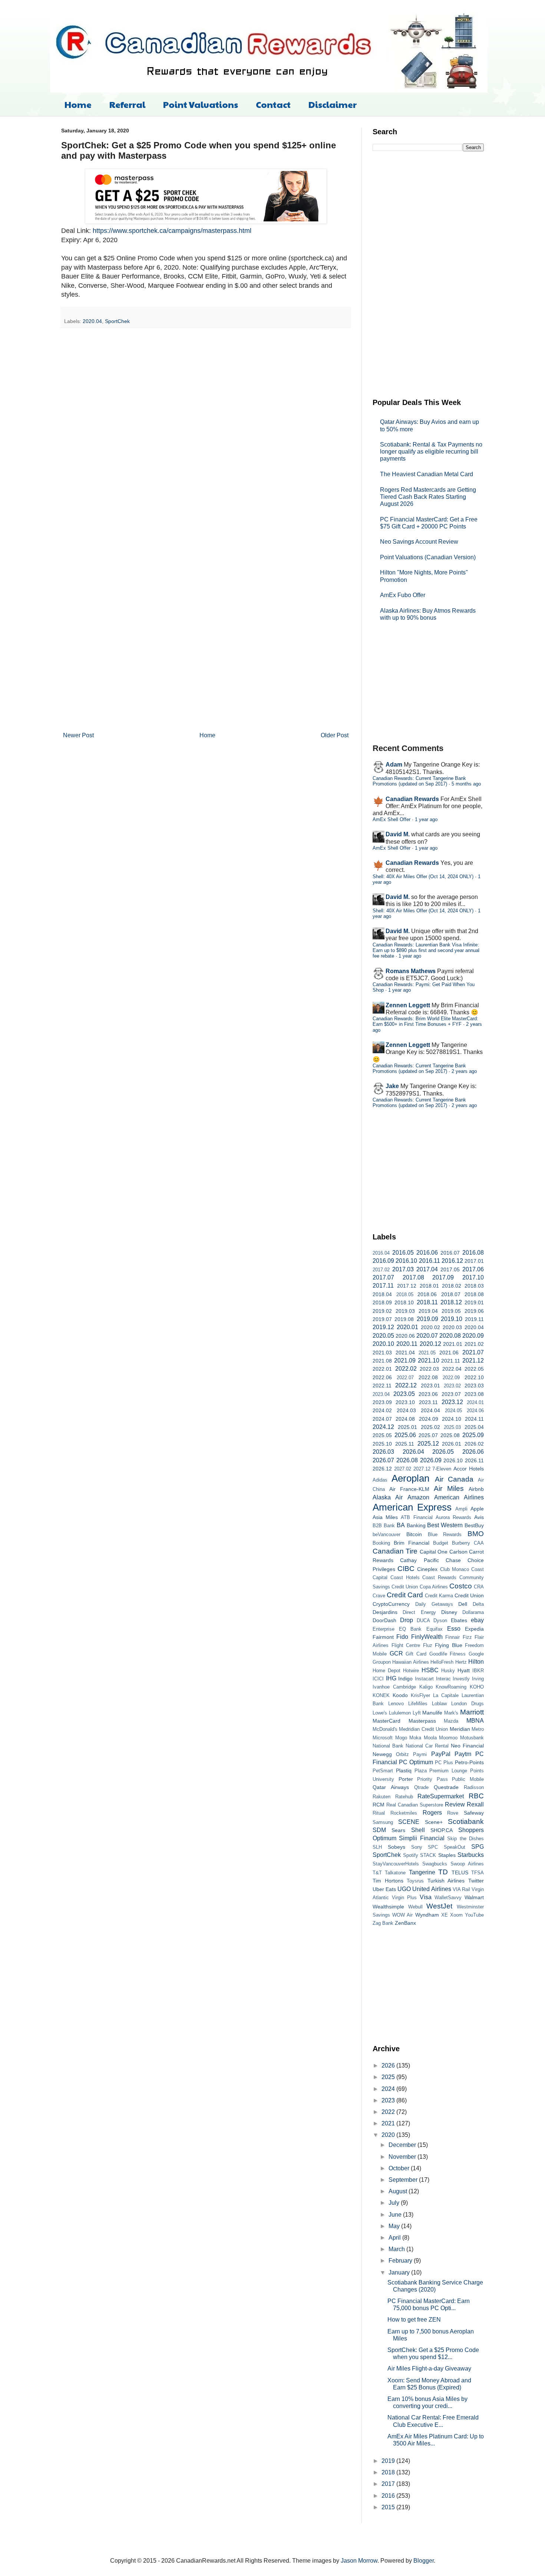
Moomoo (448, 1738)
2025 (389, 2077)
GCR (396, 1653)
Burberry (461, 1543)
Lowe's (380, 1713)
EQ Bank (410, 1629)
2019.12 (383, 1327)
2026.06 (473, 1452)
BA (401, 1525)
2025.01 (407, 1427)
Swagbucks (435, 1864)
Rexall (475, 1804)
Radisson (474, 1787)
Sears (398, 1830)
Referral (127, 104)
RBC (476, 1796)
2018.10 (404, 1302)
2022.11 (382, 1386)
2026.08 (407, 1460)
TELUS (460, 1872)
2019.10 (452, 1319)
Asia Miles (385, 1517)
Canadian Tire (395, 1551)
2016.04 (381, 1253)
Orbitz (402, 1754)
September (404, 2180)
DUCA (423, 1620)
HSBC (430, 1670)
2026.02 (474, 1444)
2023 (389, 2100)
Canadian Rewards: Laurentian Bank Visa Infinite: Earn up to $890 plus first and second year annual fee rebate (426, 951)
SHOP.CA (442, 1830)
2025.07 (428, 1435)
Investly (461, 1679)
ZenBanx (405, 1923)
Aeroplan (410, 1478)
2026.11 (474, 1460)
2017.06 (473, 1269)
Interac (443, 1679)
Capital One (434, 1552)
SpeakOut (455, 1847)
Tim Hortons (388, 1881)
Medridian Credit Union (423, 1729)
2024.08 (405, 1419)
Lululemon (400, 1713)
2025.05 (382, 1435)
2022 (389, 2112)
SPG (478, 1847)
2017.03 (403, 1269)
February (401, 2261)
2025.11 (405, 1444)
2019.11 (474, 1319)
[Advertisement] (428, 274)
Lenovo (396, 1704)
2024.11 (474, 1419)
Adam (394, 765)
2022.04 (452, 1369)
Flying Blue (449, 1645)
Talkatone (395, 1873)
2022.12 (406, 1385)
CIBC (406, 1569)
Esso (454, 1629)
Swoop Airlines (467, 1864)
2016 (389, 2496)
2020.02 (430, 1327)
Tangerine (422, 1872)
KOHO (477, 1687)
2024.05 (453, 1411)
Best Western (445, 1525)
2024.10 (452, 1419)
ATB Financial (417, 1517)
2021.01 (453, 1344)
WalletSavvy (448, 1898)
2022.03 (429, 1369)
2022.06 (382, 1377)
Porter (406, 1779)
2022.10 (474, 1377)
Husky (448, 1671)
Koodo (400, 1695)
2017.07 (383, 1277)
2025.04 (474, 1427)
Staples (447, 1855)
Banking (416, 1525)
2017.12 (407, 1286)
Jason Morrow (359, 2561)
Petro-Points (469, 1762)
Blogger (424, 2561)
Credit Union (469, 1595)
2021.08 (382, 1361)
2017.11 (383, 1286)
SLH (377, 1847)
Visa (426, 1897)
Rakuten (381, 1797)
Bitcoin (414, 1534)
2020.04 (92, 321)
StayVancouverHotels (396, 1864)
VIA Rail (461, 1889)
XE (445, 1915)
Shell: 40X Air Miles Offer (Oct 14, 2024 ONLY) (423, 877)
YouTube (474, 1915)
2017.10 (473, 1277)
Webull (415, 1907)
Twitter (476, 1881)
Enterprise (384, 1629)
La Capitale (446, 1695)
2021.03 (382, 1353)
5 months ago (466, 784)
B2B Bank (384, 1526)
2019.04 (428, 1311)
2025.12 (428, 1444)
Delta (478, 1604)
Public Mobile (468, 1779)
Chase (453, 1560)
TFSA (478, 1873)
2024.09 (429, 1419)
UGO (404, 1889)
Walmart (474, 1897)
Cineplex (427, 1569)
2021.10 (429, 1361)
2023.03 (474, 1386)
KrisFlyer (420, 1695)
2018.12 (451, 1302)
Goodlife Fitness (448, 1654)
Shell (418, 1830)
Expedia (474, 1629)
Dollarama (473, 1612)
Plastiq (404, 1770)
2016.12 (452, 1261)
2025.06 (405, 1435)
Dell (463, 1604)
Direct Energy (419, 1612)
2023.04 (381, 1394)
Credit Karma (439, 1596)
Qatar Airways (391, 1787)
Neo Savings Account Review (419, 542)
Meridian (460, 1729)
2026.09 (431, 1460)
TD (443, 1872)
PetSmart (383, 1771)
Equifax (435, 1629)
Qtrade (421, 1787)
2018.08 (474, 1294)
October (400, 2168)
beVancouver (387, 1534)
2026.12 (382, 1469)
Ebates (459, 1620)
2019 (389, 2461)
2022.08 (428, 1377)
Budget (441, 1543)
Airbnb (476, 1489)
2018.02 (452, 1286)
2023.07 (451, 1394)
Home (78, 104)
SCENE (409, 1822)
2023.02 (452, 1386)
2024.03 (406, 1410)
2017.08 (413, 1277)
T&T (377, 1873)
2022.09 (451, 1378)
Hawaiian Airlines (410, 1662)
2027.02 (403, 1469)
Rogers (432, 1813)
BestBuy (474, 1525)
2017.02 (381, 1270)
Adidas (380, 1480)
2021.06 (449, 1353)
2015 (389, 2507)
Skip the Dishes (465, 1839)
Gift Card (416, 1654)
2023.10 (405, 1402)
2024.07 (382, 1419)
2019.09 (427, 1319)
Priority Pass (432, 1779)
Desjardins (385, 1612)
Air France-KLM (409, 1489)
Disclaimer (333, 104)
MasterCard (387, 1721)
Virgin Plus (404, 1898)
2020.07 (427, 1336)
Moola (430, 1738)
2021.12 (473, 1361)
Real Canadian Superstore (415, 1805)
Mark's (451, 1713)
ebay (477, 1620)
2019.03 (405, 1311)
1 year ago (426, 819)
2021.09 (405, 1361)
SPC (433, 1847)
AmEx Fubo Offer (403, 595)
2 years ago (464, 1071)
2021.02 (474, 1344)
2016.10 (406, 1261)
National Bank (388, 1746)
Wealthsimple (388, 1907)
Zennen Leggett (408, 1005)
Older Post (335, 735)
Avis (479, 1517)
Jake (392, 1086)
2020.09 (473, 1336)
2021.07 (473, 1352)
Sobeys (397, 1847)
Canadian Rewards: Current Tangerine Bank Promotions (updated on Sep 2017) (419, 781)
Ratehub (404, 1797)
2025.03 (452, 1427)
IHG (391, 1678)
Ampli (461, 1509)
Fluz (428, 1645)
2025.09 (473, 1435)
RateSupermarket (441, 1796)
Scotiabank (466, 1821)
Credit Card (405, 1595)
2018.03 (474, 1286)
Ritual (379, 1813)
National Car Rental (427, 1746)
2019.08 (404, 1319)
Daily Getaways (434, 1604)
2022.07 (405, 1378)
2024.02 (382, 1410)
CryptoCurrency (391, 1604)
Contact (273, 104)
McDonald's (385, 1729)
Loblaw (439, 1704)
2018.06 (427, 1294)
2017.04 (427, 1269)
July (395, 2203)
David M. (398, 834)
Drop (407, 1620)
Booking (381, 1543)
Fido (402, 1637)
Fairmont (383, 1637)
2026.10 (453, 1460)
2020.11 (407, 1344)
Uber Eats (384, 1889)
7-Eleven (442, 1469)
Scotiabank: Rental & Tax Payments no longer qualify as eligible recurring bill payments (431, 452)
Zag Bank (383, 1923)
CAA (479, 1543)
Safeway (474, 1813)
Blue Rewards (445, 1534)
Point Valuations (201, 104)
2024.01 (475, 1402)
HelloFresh (442, 1662)
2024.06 (475, 1411)
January (400, 2272)
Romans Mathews (411, 971)
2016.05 (403, 1253)
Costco (461, 1586)
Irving (478, 1679)
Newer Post (78, 735)
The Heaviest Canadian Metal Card (427, 474)
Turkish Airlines (446, 1881)
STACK (428, 1855)
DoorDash (384, 1620)
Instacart (424, 1679)
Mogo (401, 1738)
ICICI (378, 1679)
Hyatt (464, 1670)
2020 (389, 2135)
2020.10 (383, 1344)
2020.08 (450, 1336)
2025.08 (450, 1435)
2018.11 (427, 1302)
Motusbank (472, 1738)
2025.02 (430, 1427)
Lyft (417, 1713)
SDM (379, 1830)
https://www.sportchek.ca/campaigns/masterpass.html (172, 231)
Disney (449, 1612)
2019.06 (474, 1311)
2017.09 (443, 1277)
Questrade (446, 1787)
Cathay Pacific (419, 1560)
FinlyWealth (427, 1637)
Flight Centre (406, 1645)
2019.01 (474, 1302)
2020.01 (407, 1327)
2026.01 (452, 1444)
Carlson (458, 1552)
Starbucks (471, 1855)
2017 (389, 2484)
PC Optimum (416, 1762)
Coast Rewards (439, 1577)
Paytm (463, 1754)
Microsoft (383, 1738)
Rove (453, 1813)
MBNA (475, 1721)
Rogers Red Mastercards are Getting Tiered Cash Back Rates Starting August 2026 (428, 497)
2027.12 (422, 1469)
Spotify (411, 1855)
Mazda (451, 1721)
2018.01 (429, 1286)
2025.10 (382, 1444)
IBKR (478, 1671)
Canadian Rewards (412, 799)
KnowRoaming (451, 1687)
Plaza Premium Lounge (441, 1771)
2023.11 (428, 1402)
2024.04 (430, 1410)
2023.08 (474, 1394)
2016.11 (430, 1261)
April (395, 2238)
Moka (415, 1738)
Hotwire (411, 1671)
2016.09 (383, 1261)
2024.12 (383, 1427)
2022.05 (474, 1369)
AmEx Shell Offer (392, 819)
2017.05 (450, 1269)
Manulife (432, 1713)
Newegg (382, 1754)
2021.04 (405, 1353)
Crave (379, 1596)
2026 (389, 2066)
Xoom (456, 1915)
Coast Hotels (405, 1577)
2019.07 (382, 1319)
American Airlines (459, 1497)
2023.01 (430, 1386)
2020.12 (430, 1344)
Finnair (452, 1637)
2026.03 (383, 1452)
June (396, 2215)
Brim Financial (412, 1543)
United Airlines (432, 1889)
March (397, 2249)
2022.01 (382, 1369)
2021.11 (451, 1361)
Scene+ (434, 1822)
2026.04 (413, 1452)
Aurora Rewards (453, 1517)
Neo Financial (467, 1746)
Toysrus (415, 1881)
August (399, 2191)
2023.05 (404, 1394)
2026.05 (443, 1452)
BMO (476, 1534)
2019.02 (382, 1311)
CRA (479, 1587)
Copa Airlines (434, 1587)
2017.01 (474, 1261)
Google (476, 1654)
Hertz (461, 1662)
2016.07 (450, 1253)
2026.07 (383, 1460)
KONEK (381, 1695)
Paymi (420, 1754)
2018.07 (451, 1294)
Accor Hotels (469, 1469)
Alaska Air (388, 1497)
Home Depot (387, 1671)
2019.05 (451, 1311)
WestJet (439, 1906)
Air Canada (454, 1479)
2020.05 (383, 1336)
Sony (417, 1847)
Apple (477, 1509)
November (403, 2157)
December (403, 2145)
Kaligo (426, 1687)
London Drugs (468, 1704)
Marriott (472, 1712)
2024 (389, 2089)
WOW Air (402, 1915)
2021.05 (427, 1353)
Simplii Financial (422, 1838)
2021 (389, 2123)
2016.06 (427, 1253)
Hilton (476, 1662)
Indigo (405, 1679)
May (395, 2226)
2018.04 (382, 1294)
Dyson (440, 1620)
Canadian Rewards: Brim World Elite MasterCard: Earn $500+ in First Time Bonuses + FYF (425, 1021)
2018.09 (382, 1302)
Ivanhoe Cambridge (394, 1687)
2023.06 (428, 1394)
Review (455, 1804)
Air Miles (449, 1488)
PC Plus (444, 1763)
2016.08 (473, 1253)
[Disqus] (206, 430)
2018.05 (405, 1294)
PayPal (441, 1754)
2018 (389, 2472)
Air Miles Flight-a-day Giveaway (429, 2369)
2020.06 (405, 1336)
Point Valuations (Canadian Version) (428, 557)
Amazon (418, 1497)
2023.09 (382, 1402)
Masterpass (422, 1721)
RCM (379, 1805)
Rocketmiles (404, 1813)
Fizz (467, 1637)
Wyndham (427, 1915)
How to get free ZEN (414, 2320)
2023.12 (452, 1402)
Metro (478, 1729)
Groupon (382, 1662)
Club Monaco (455, 1569)
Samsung (383, 1822)
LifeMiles (418, 1704)
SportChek (117, 321)
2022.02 (406, 1369)
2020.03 (452, 1327)
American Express (412, 1507)
